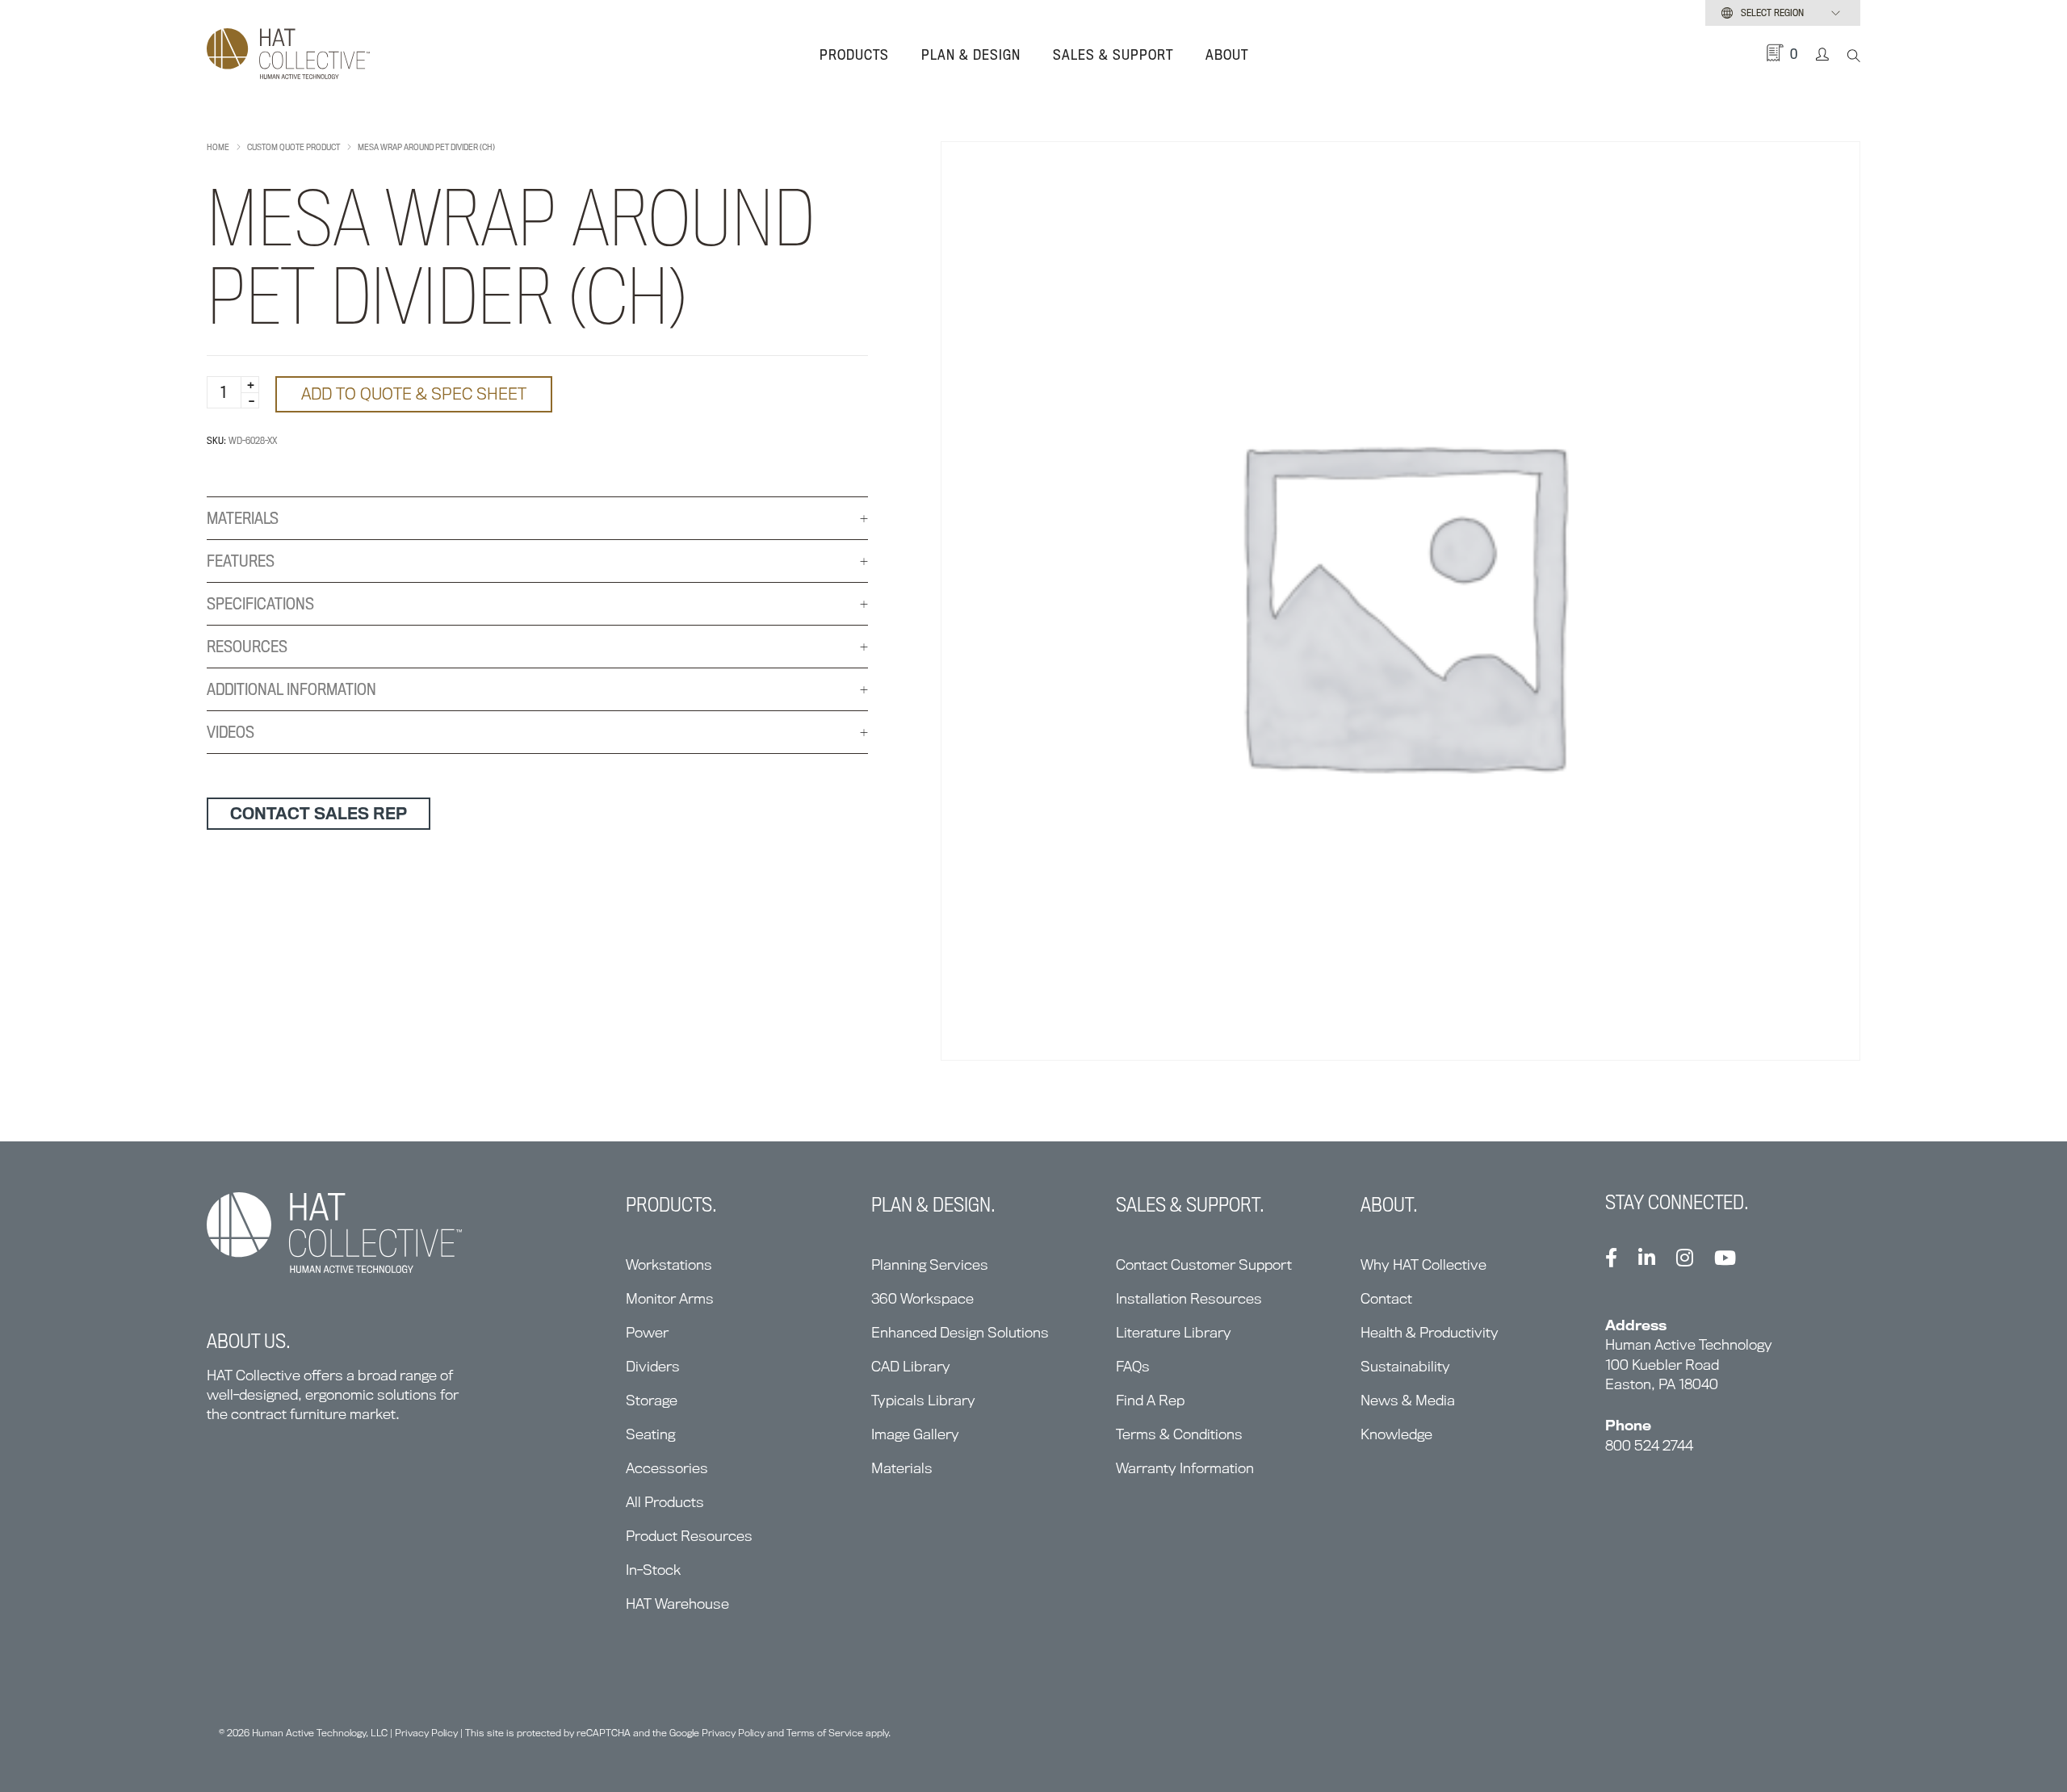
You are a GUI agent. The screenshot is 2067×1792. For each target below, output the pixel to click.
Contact (1386, 1298)
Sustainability (1405, 1366)
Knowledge (1396, 1434)
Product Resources (689, 1536)
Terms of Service (825, 1733)
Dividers (653, 1366)
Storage (652, 1400)
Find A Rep (1150, 1400)
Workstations (669, 1264)
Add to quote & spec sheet (414, 394)
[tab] (537, 519)
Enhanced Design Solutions (960, 1332)
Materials (243, 518)
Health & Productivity (1430, 1332)
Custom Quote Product (293, 147)
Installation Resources (1189, 1298)
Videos (231, 732)
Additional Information (291, 689)
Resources (247, 647)
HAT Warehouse (677, 1604)
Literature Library (1174, 1332)
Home (218, 147)
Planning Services (930, 1264)
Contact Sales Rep (319, 814)
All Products (665, 1502)
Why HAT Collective (1423, 1264)
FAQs (1133, 1366)
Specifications (260, 604)
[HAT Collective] (288, 55)
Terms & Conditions (1179, 1434)
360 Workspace (922, 1298)
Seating (650, 1434)
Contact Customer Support (1204, 1264)
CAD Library (911, 1366)
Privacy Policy (426, 1733)
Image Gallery (915, 1434)
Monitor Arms (670, 1298)
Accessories (667, 1468)
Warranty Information (1185, 1468)
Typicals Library (923, 1400)
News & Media (1408, 1400)
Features (241, 561)
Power (647, 1332)
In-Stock (653, 1570)
